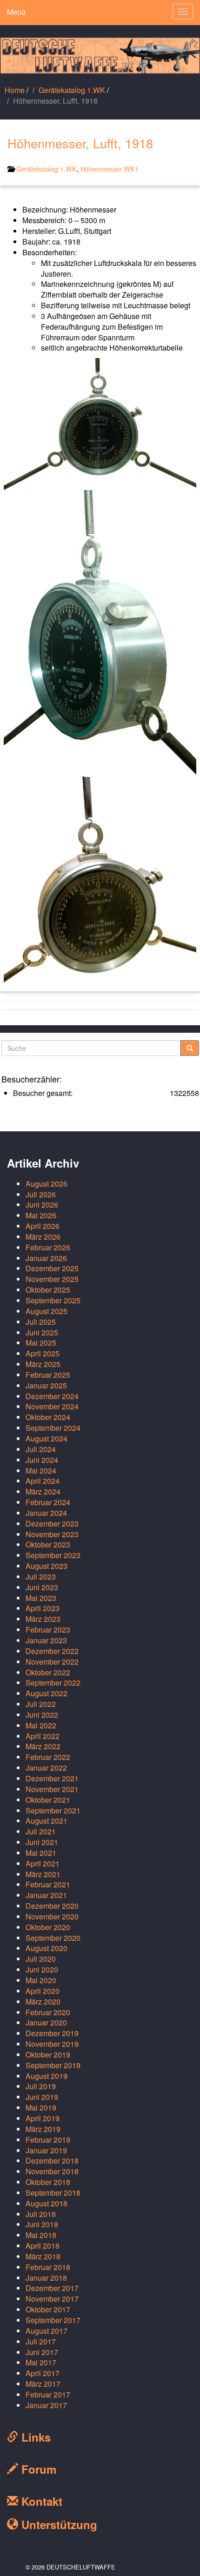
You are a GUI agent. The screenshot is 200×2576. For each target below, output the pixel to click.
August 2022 (47, 1693)
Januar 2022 (46, 1768)
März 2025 (43, 1364)
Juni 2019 (42, 2097)
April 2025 (43, 1353)
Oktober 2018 (48, 2182)
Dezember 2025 (52, 1268)
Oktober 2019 (48, 2055)
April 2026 (43, 1226)
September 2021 (53, 1810)
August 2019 (47, 2076)
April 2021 (43, 1863)
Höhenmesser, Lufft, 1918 (80, 143)
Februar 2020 (48, 2012)
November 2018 (52, 2171)
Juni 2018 (42, 2224)
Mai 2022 (41, 1725)
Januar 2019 (46, 2150)
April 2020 (43, 1991)
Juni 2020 (42, 1969)
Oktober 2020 (48, 1927)
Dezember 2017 (52, 2288)
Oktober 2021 (48, 1800)
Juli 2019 (41, 2086)
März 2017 (43, 2384)
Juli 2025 (41, 1322)
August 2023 (47, 1566)
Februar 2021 (48, 1884)
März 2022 (43, 1746)
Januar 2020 (46, 2022)
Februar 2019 (48, 2140)
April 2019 (43, 2118)
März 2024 (43, 1491)
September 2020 (53, 1938)
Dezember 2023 (52, 1524)
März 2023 (43, 1619)
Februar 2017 (48, 2394)
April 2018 (43, 2246)
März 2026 (43, 1237)
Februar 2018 (48, 2267)
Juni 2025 (42, 1332)
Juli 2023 (41, 1577)
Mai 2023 (41, 1598)
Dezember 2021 (52, 1778)
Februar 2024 (48, 1502)
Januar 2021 (46, 1895)
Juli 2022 (41, 1704)
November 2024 (52, 1406)
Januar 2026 (46, 1258)
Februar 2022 (48, 1757)
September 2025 (53, 1300)
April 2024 (43, 1481)
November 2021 (52, 1789)
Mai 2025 (41, 1343)
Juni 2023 (42, 1587)
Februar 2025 (48, 1375)
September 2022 (53, 1683)
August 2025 (47, 1311)
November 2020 (52, 1916)
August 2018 (47, 2203)
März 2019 (43, 2129)
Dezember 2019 (52, 2033)
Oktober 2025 (48, 1290)
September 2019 (53, 2065)
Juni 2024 (42, 1460)
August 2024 (47, 1438)
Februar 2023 (48, 1630)
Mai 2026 (41, 1215)
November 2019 (52, 2044)
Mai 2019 (41, 2108)
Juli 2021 (41, 1831)
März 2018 (43, 2256)
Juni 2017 (42, 2352)
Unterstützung (58, 2524)
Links (34, 2437)
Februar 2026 (48, 1247)
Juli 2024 (41, 1449)
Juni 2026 (42, 1205)
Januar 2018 (46, 2278)
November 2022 (52, 1662)
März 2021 (43, 1874)
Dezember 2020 (52, 1906)
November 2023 (52, 1534)
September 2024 (53, 1428)
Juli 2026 (41, 1194)
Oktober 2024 (48, 1417)
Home (15, 90)
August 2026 (47, 1184)
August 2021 (47, 1821)
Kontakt (40, 2501)
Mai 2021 (41, 1853)
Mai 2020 (41, 1980)
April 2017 (43, 2373)
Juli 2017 (41, 2341)
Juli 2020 (41, 1959)
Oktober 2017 (48, 2309)
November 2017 (52, 2299)
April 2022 (43, 1736)
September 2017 (53, 2320)
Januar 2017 (46, 2405)
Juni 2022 (42, 1715)
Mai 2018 (41, 2235)
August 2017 (47, 2331)
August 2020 (47, 1948)
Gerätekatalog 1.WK (72, 90)
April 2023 (43, 1608)
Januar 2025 (46, 1385)
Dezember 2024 (52, 1396)
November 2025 (52, 1279)
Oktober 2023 (48, 1544)
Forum (37, 2469)
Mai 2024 (41, 1471)
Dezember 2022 (52, 1651)
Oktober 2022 (48, 1672)
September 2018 (53, 2193)
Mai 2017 (41, 2362)
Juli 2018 (41, 2214)
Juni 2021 (42, 1842)
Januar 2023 (46, 1640)
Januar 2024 (46, 1513)
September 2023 (53, 1555)
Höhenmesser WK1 (110, 169)
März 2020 (43, 2002)
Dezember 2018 (52, 2161)
